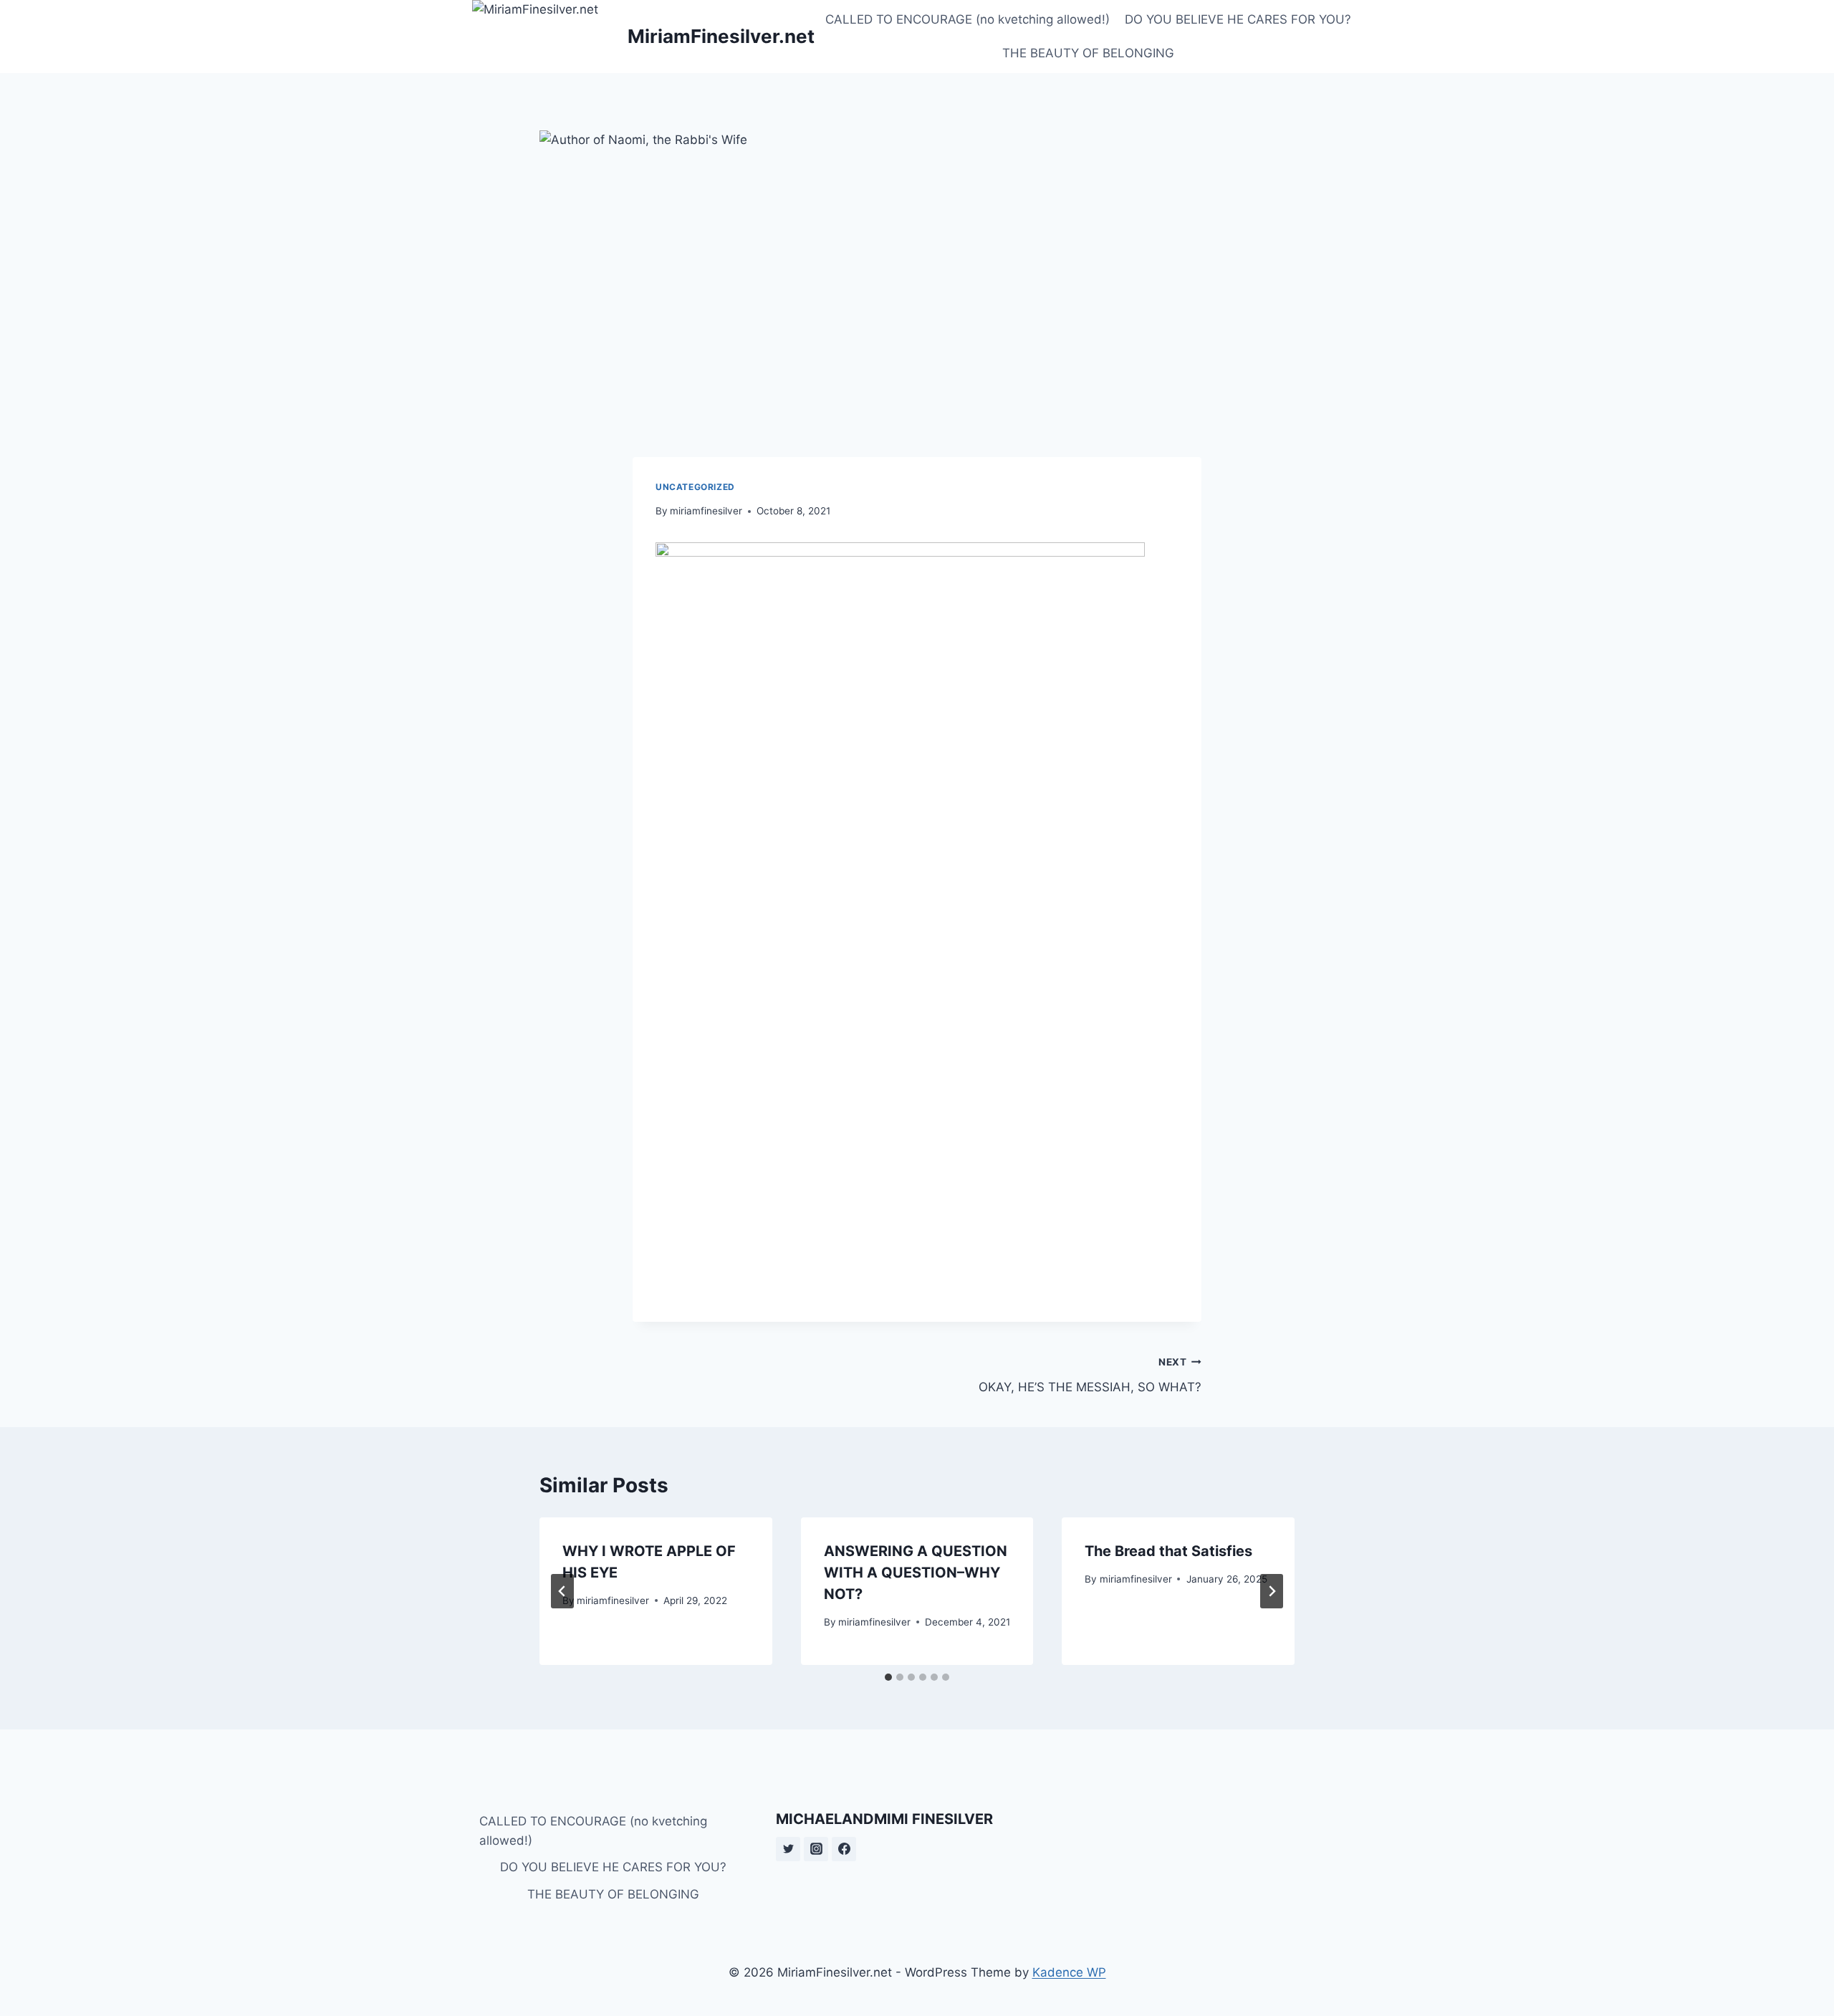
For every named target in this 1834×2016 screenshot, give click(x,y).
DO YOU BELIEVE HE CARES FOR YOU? (1238, 19)
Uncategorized (695, 487)
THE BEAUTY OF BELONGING (1088, 53)
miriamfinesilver (706, 511)
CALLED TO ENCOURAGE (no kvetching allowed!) (968, 19)
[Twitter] (788, 1849)
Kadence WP (1069, 1972)
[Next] (1272, 1591)
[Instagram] (816, 1849)
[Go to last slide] (562, 1591)
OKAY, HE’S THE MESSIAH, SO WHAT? (1090, 1375)
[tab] (888, 1677)
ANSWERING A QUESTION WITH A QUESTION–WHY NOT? (916, 1573)
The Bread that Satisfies (1168, 1551)
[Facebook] (844, 1849)
